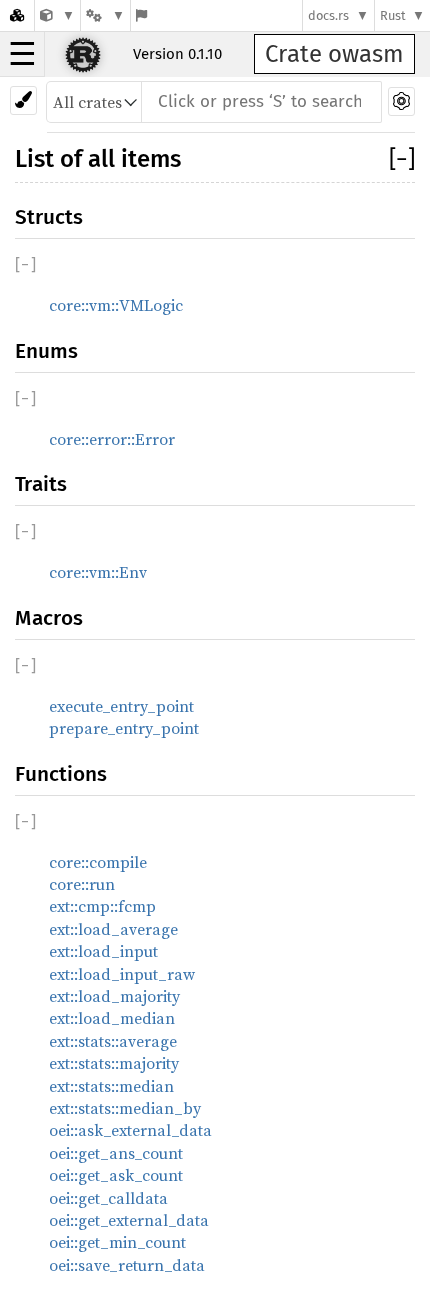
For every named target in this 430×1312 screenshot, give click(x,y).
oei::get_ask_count (116, 1175)
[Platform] (105, 15)
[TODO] (57, 15)
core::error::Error (112, 439)
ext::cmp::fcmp (102, 906)
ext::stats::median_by (125, 1108)
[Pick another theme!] (23, 100)
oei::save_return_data (127, 1265)
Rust (393, 15)
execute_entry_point (121, 706)
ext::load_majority (114, 996)
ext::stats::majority (114, 1063)
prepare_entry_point (124, 728)
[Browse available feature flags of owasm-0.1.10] (141, 15)
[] (402, 159)
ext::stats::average (113, 1041)
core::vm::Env (98, 572)
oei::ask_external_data (130, 1130)
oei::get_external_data (129, 1220)
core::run (82, 884)
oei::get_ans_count (116, 1153)
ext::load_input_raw (122, 974)
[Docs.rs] (17, 15)
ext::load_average (113, 929)
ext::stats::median (111, 1086)
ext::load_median (112, 1018)
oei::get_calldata (108, 1198)
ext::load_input (103, 951)
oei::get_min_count (117, 1242)
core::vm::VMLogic (116, 305)
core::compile (98, 862)
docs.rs (328, 15)
